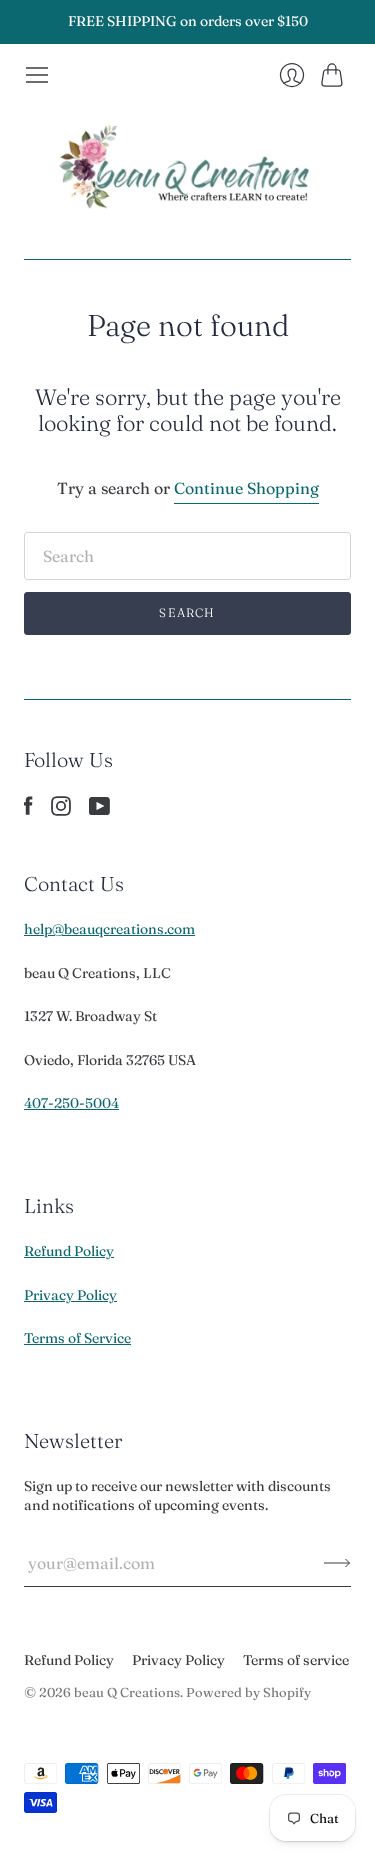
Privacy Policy (70, 1295)
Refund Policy (69, 1251)
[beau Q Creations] (188, 173)
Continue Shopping (246, 488)
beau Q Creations (127, 1692)
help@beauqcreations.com (109, 929)
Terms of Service (77, 1338)
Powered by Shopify (248, 1692)
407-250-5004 (71, 1103)
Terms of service (296, 1660)
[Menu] (37, 75)
